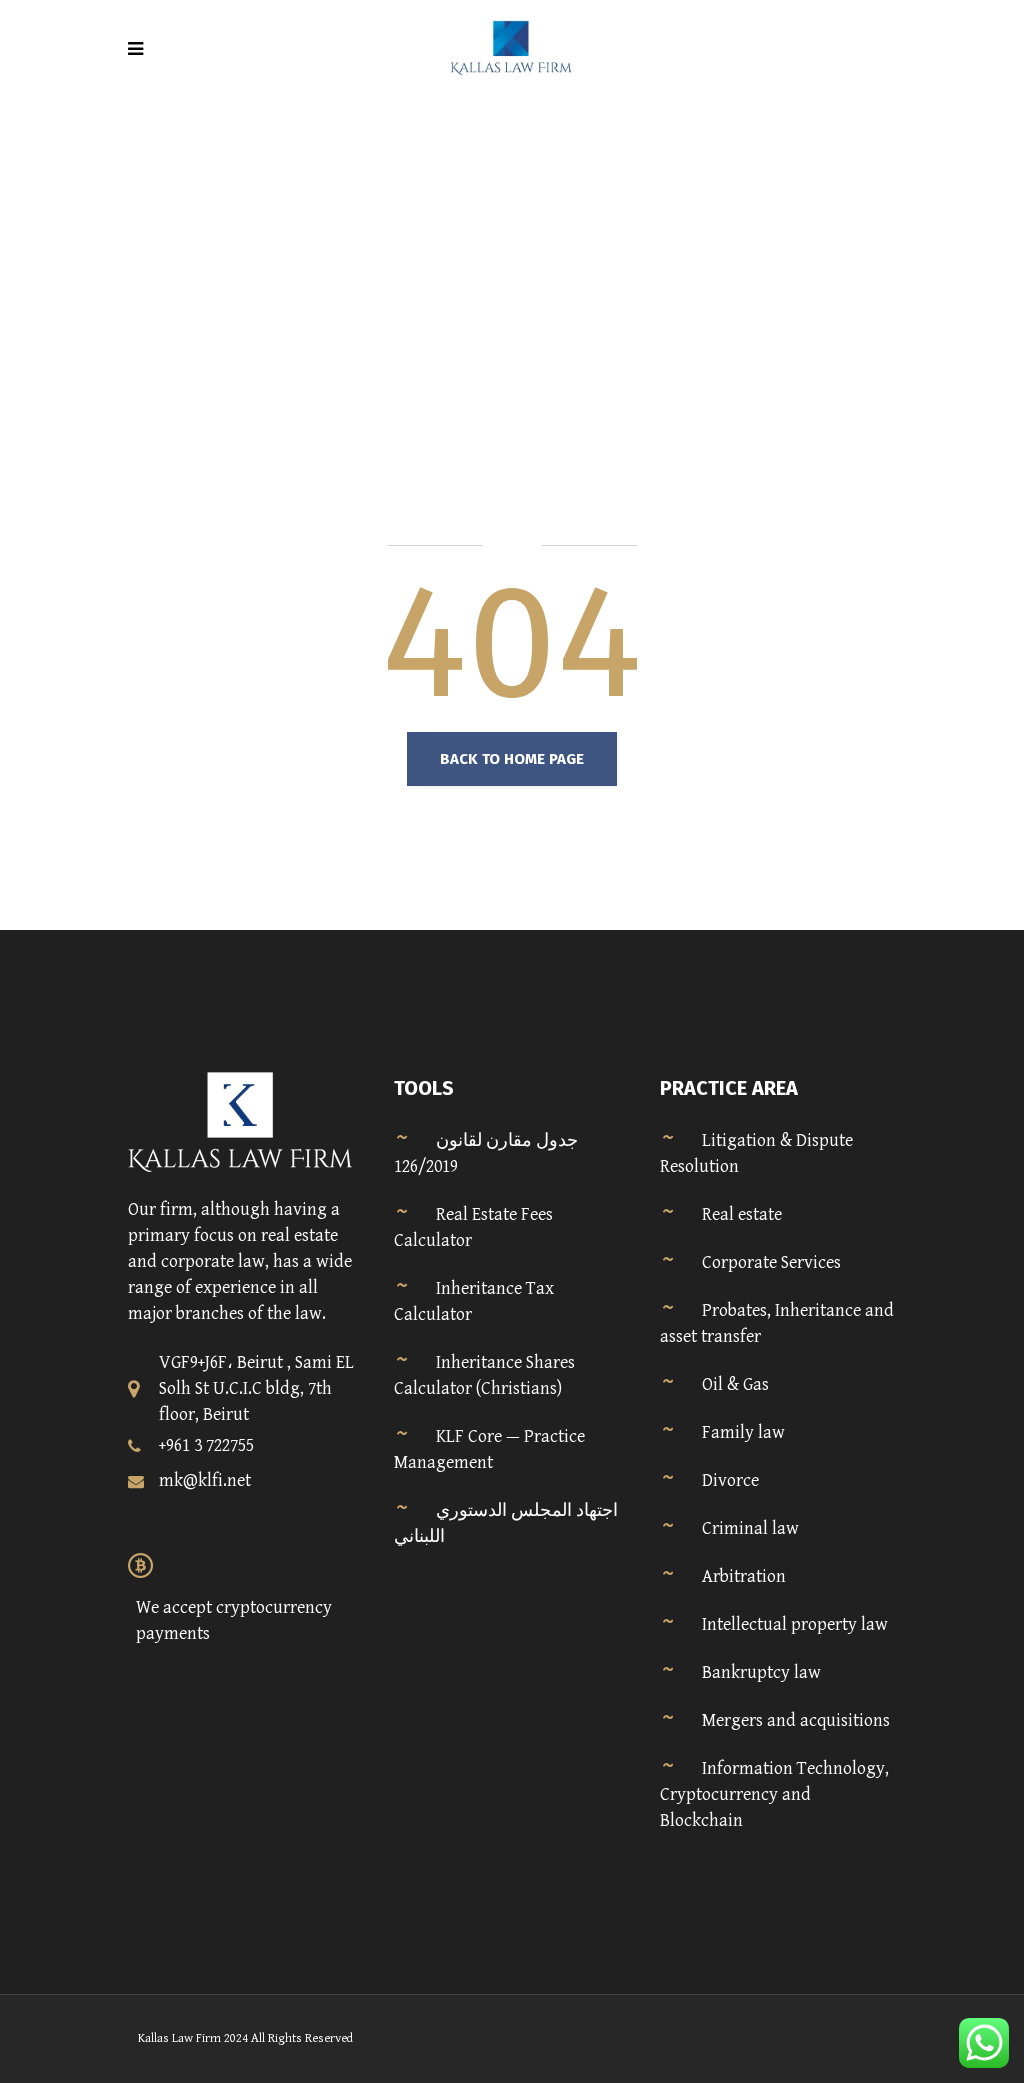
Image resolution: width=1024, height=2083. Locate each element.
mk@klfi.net (205, 1480)
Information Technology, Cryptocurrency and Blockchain (774, 1794)
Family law (743, 1432)
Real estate (742, 1214)
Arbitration (744, 1576)
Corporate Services (771, 1262)
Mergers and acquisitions (796, 1720)
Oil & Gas (735, 1384)
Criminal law (750, 1528)
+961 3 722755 (206, 1445)
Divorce (730, 1480)
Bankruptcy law (761, 1672)
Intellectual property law (795, 1624)
